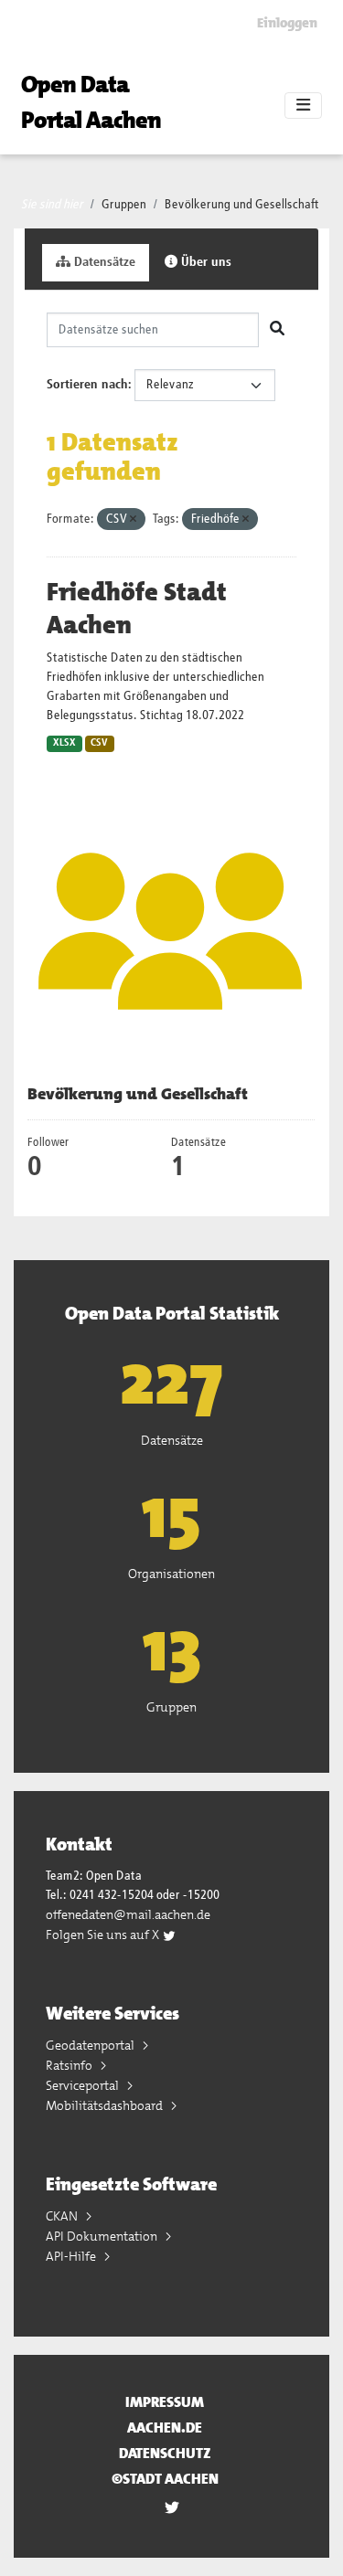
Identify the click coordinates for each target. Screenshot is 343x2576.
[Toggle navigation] (303, 106)
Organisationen (171, 1574)
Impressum (165, 2402)
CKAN (63, 2216)
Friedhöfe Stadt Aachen (137, 609)
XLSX (64, 743)
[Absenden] (277, 330)
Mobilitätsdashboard (106, 2105)
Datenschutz (165, 2453)
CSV (99, 743)
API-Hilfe (72, 2256)
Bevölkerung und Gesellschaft (242, 205)
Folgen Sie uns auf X (104, 1935)
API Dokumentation (103, 2236)
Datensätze (103, 262)
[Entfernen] (133, 519)
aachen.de (165, 2428)
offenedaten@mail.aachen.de (128, 1914)
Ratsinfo (70, 2065)
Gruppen (124, 205)
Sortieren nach (87, 385)
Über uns (204, 262)
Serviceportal (84, 2085)
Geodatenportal (91, 2045)
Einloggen (287, 23)
